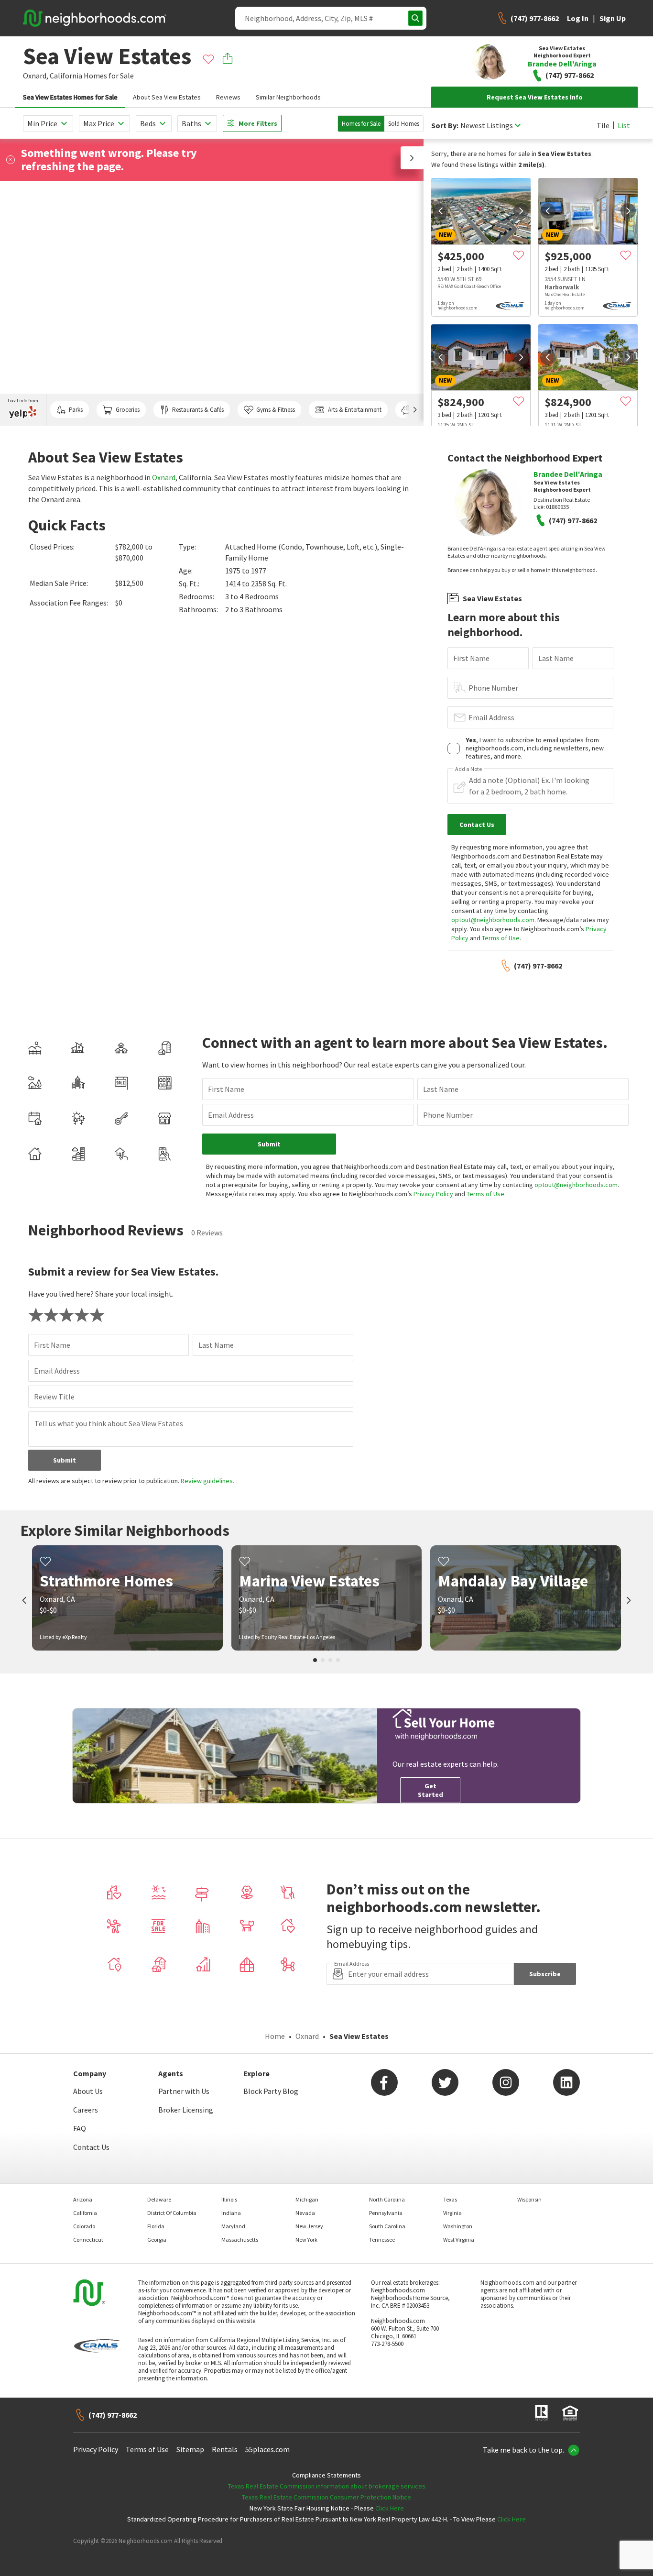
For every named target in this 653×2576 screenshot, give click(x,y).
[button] (412, 158)
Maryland (233, 2226)
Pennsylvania (386, 2213)
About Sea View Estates (167, 97)
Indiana (231, 2213)
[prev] (441, 211)
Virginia (452, 2213)
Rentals (225, 2449)
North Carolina (387, 2199)
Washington (458, 2226)
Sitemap (190, 2449)
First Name (471, 658)
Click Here (390, 2508)
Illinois (229, 2199)
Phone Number (493, 688)
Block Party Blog (271, 2091)
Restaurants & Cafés (198, 410)
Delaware (159, 2199)
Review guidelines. (207, 1481)
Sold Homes (404, 124)
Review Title (54, 1397)
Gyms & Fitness (276, 410)
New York (306, 2240)
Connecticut (88, 2240)
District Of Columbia (172, 2213)
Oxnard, (36, 76)
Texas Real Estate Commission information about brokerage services (327, 2486)
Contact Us (91, 2147)
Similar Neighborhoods (288, 97)
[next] (521, 211)
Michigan (307, 2199)
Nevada (305, 2213)
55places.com (267, 2449)
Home (275, 2036)
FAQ (80, 2128)
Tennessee (382, 2240)
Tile (603, 125)
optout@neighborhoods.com (493, 920)
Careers (86, 2110)
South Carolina (387, 2226)
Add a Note (468, 769)
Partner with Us (184, 2091)
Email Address (491, 717)
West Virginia (459, 2240)
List (624, 125)
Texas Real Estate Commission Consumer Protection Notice (326, 2497)
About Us (88, 2091)
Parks (76, 410)
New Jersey (309, 2226)
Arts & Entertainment (355, 410)
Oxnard (164, 477)
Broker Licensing (186, 2110)
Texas (450, 2199)
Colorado (84, 2226)
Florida (156, 2226)
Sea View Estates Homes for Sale (70, 97)
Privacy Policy (433, 1194)
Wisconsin (529, 2199)
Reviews (228, 97)
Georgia (157, 2240)
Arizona (83, 2199)
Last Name (556, 658)
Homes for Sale (361, 124)
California (66, 76)
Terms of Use (501, 938)
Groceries (128, 410)
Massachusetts (240, 2240)
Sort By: (445, 126)
